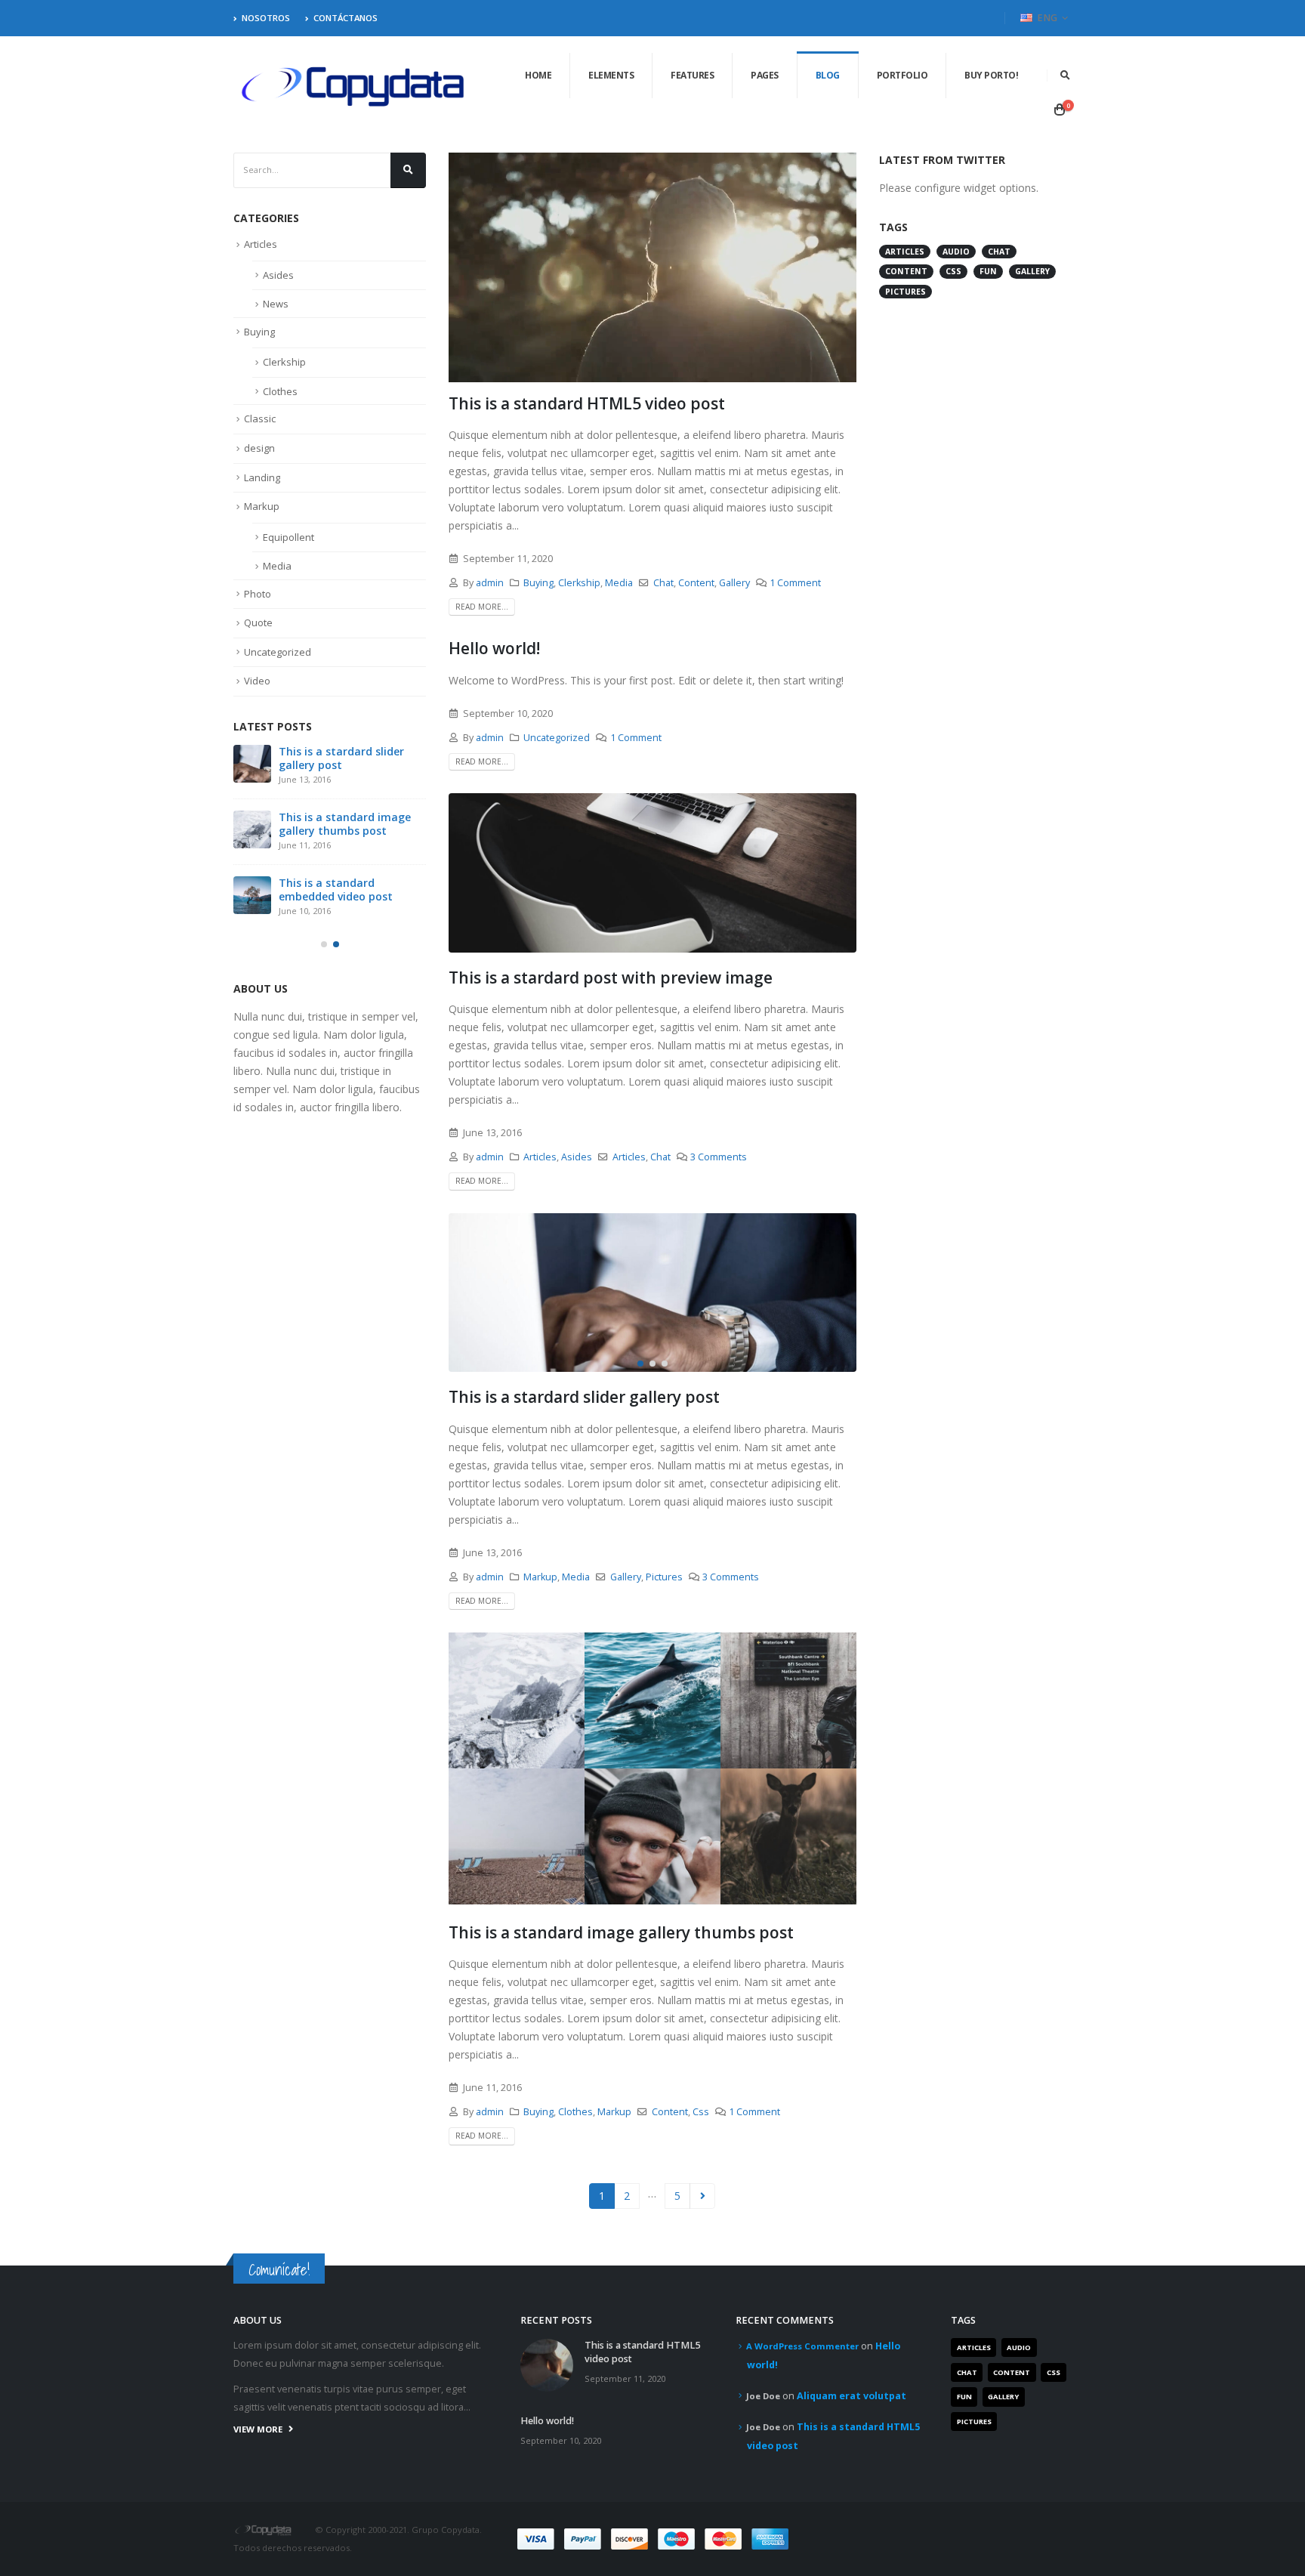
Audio (956, 252)
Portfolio (902, 75)
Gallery (734, 583)
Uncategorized (557, 738)
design (259, 448)
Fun (988, 271)
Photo (258, 594)
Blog (828, 75)
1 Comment (795, 583)
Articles (540, 1157)
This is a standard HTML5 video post (587, 403)
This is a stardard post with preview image (611, 978)
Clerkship (579, 583)
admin (490, 583)
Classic (260, 419)
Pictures (664, 1577)
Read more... (482, 607)
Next (703, 2196)
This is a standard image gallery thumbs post (621, 1932)
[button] (640, 1364)
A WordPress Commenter (802, 2346)
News (276, 304)
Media (619, 583)
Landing (262, 477)
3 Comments (719, 1157)
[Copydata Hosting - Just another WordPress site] (354, 87)
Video (257, 681)
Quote (258, 622)
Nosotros (266, 18)
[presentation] (464, 1293)
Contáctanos (346, 18)
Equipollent (288, 537)
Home (538, 75)
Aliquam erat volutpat (851, 2396)
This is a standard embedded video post (336, 890)
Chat (663, 583)
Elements (611, 75)
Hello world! (494, 648)
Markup (540, 1577)
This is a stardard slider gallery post (584, 1397)
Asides (577, 1157)
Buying (538, 583)
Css (701, 2112)
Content (696, 583)
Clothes (575, 2112)
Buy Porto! (991, 75)
